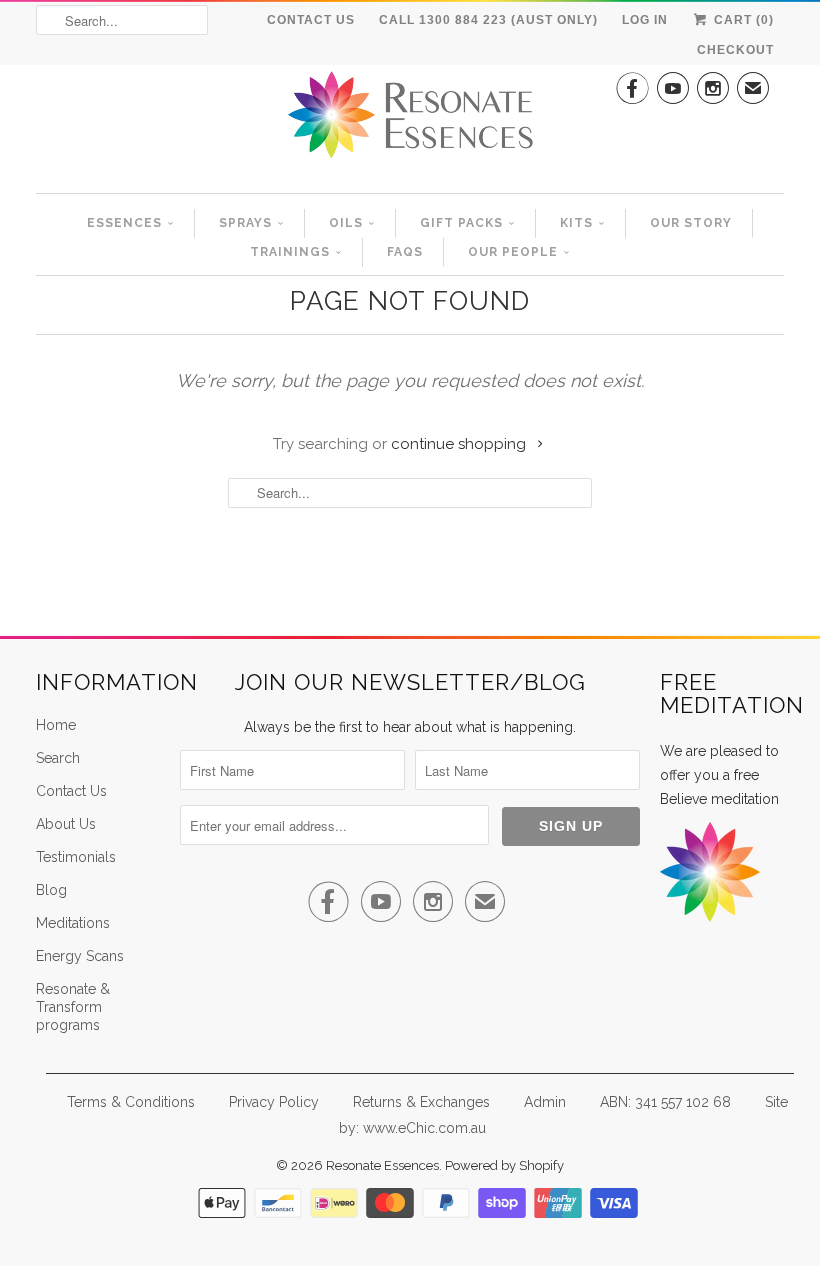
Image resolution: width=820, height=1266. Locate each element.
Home (56, 725)
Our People (513, 252)
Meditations (73, 923)
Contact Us (311, 20)
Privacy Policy (274, 1102)
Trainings (290, 252)
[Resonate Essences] (410, 121)
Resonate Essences (382, 1165)
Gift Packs (461, 223)
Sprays (245, 223)
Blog (51, 890)
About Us (66, 824)
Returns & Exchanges (421, 1102)
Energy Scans (80, 956)
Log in (645, 20)
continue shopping (460, 444)
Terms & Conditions (131, 1102)
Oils (346, 223)
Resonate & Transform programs (73, 1007)
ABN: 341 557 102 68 (665, 1102)
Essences (124, 223)
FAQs (405, 252)
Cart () (742, 20)
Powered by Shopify (504, 1165)
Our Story (691, 223)
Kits (576, 223)
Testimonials (76, 857)
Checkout (735, 50)
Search (58, 758)
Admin (545, 1102)
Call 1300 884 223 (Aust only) (488, 20)
